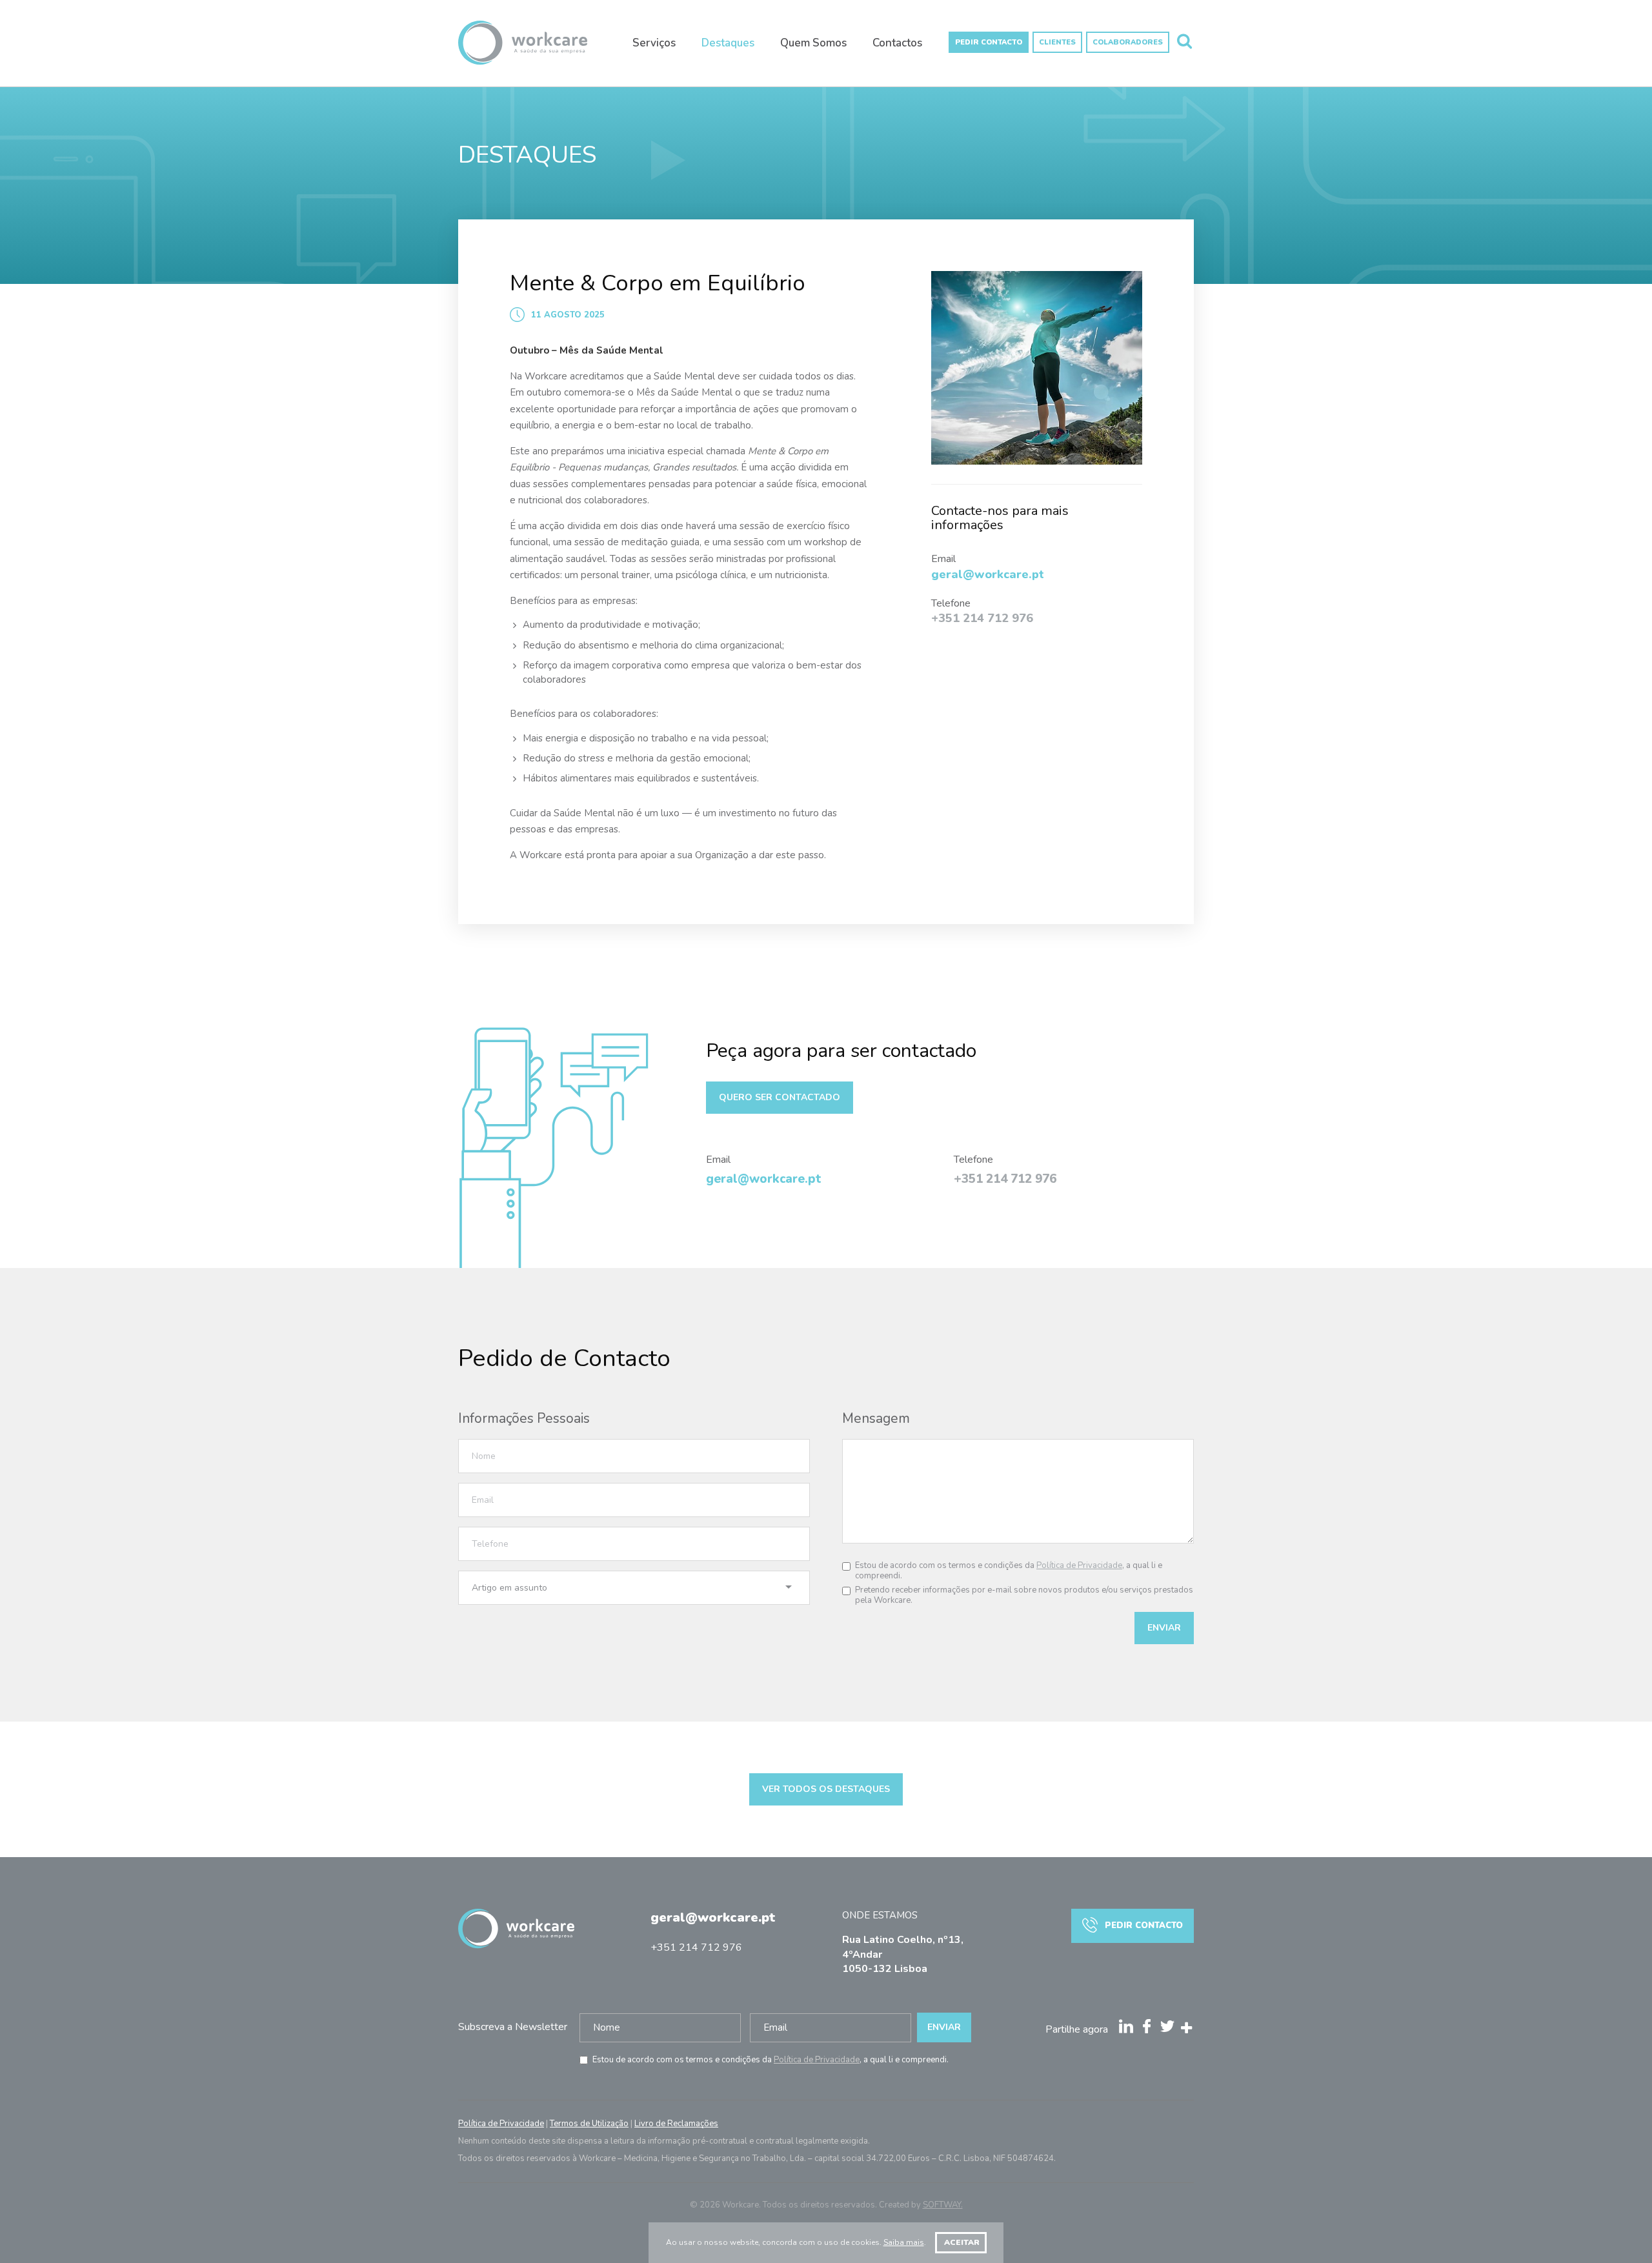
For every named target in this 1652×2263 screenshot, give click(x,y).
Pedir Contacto (989, 42)
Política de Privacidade (1079, 1565)
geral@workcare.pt (713, 1917)
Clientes (1057, 42)
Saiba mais (904, 2242)
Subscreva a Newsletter (513, 2027)
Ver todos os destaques (826, 1789)
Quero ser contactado (780, 1097)
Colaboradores (1128, 42)
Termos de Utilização (589, 2124)
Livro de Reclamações (676, 2124)
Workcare (523, 49)
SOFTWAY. (943, 2205)
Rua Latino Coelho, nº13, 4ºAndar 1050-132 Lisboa (903, 1955)
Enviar (1164, 1628)
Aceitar (961, 2242)
